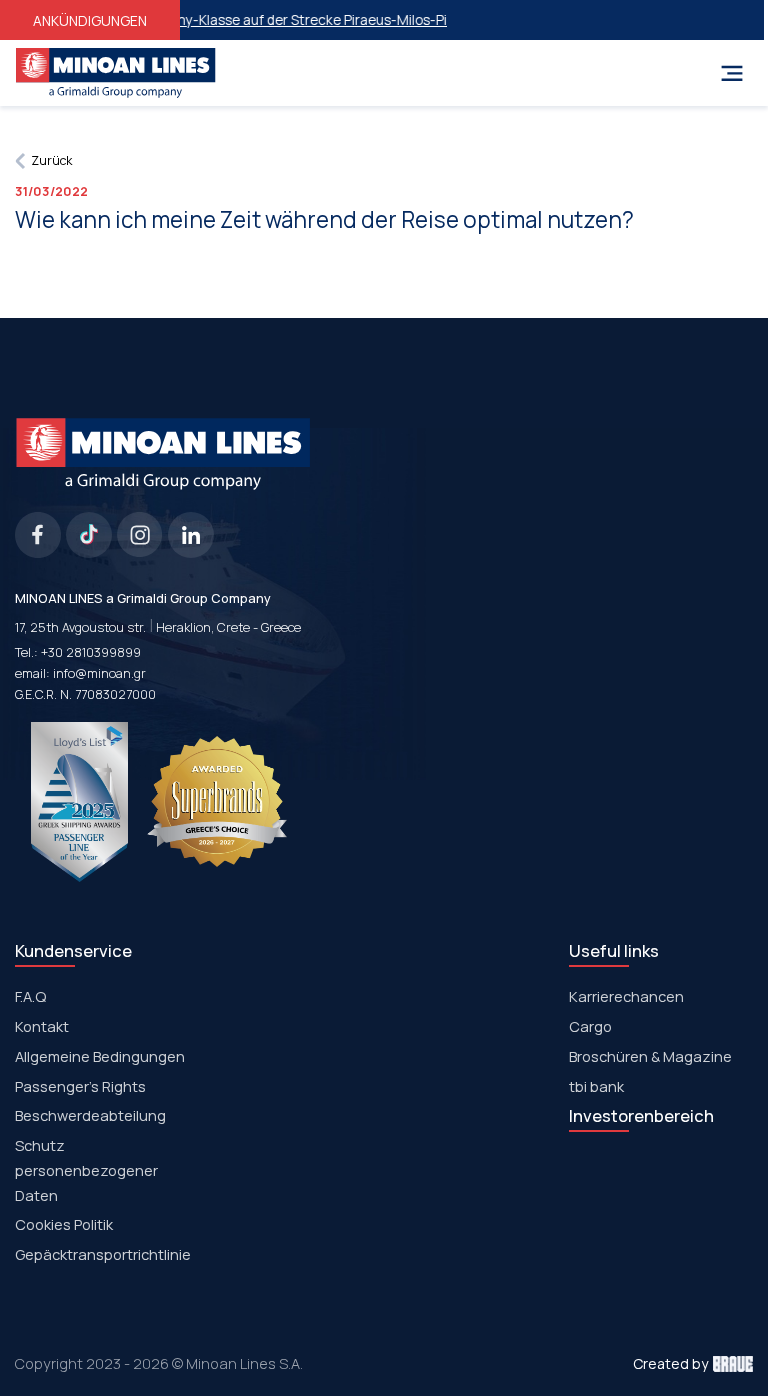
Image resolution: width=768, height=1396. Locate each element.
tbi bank (596, 1086)
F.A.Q (30, 996)
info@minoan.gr (99, 673)
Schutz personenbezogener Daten (86, 1170)
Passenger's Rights (80, 1086)
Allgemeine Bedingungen (100, 1056)
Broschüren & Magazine (650, 1056)
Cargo (590, 1026)
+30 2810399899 (91, 652)
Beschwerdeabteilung (90, 1115)
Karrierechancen (626, 996)
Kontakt (42, 1026)
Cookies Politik (64, 1224)
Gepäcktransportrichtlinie (103, 1254)
